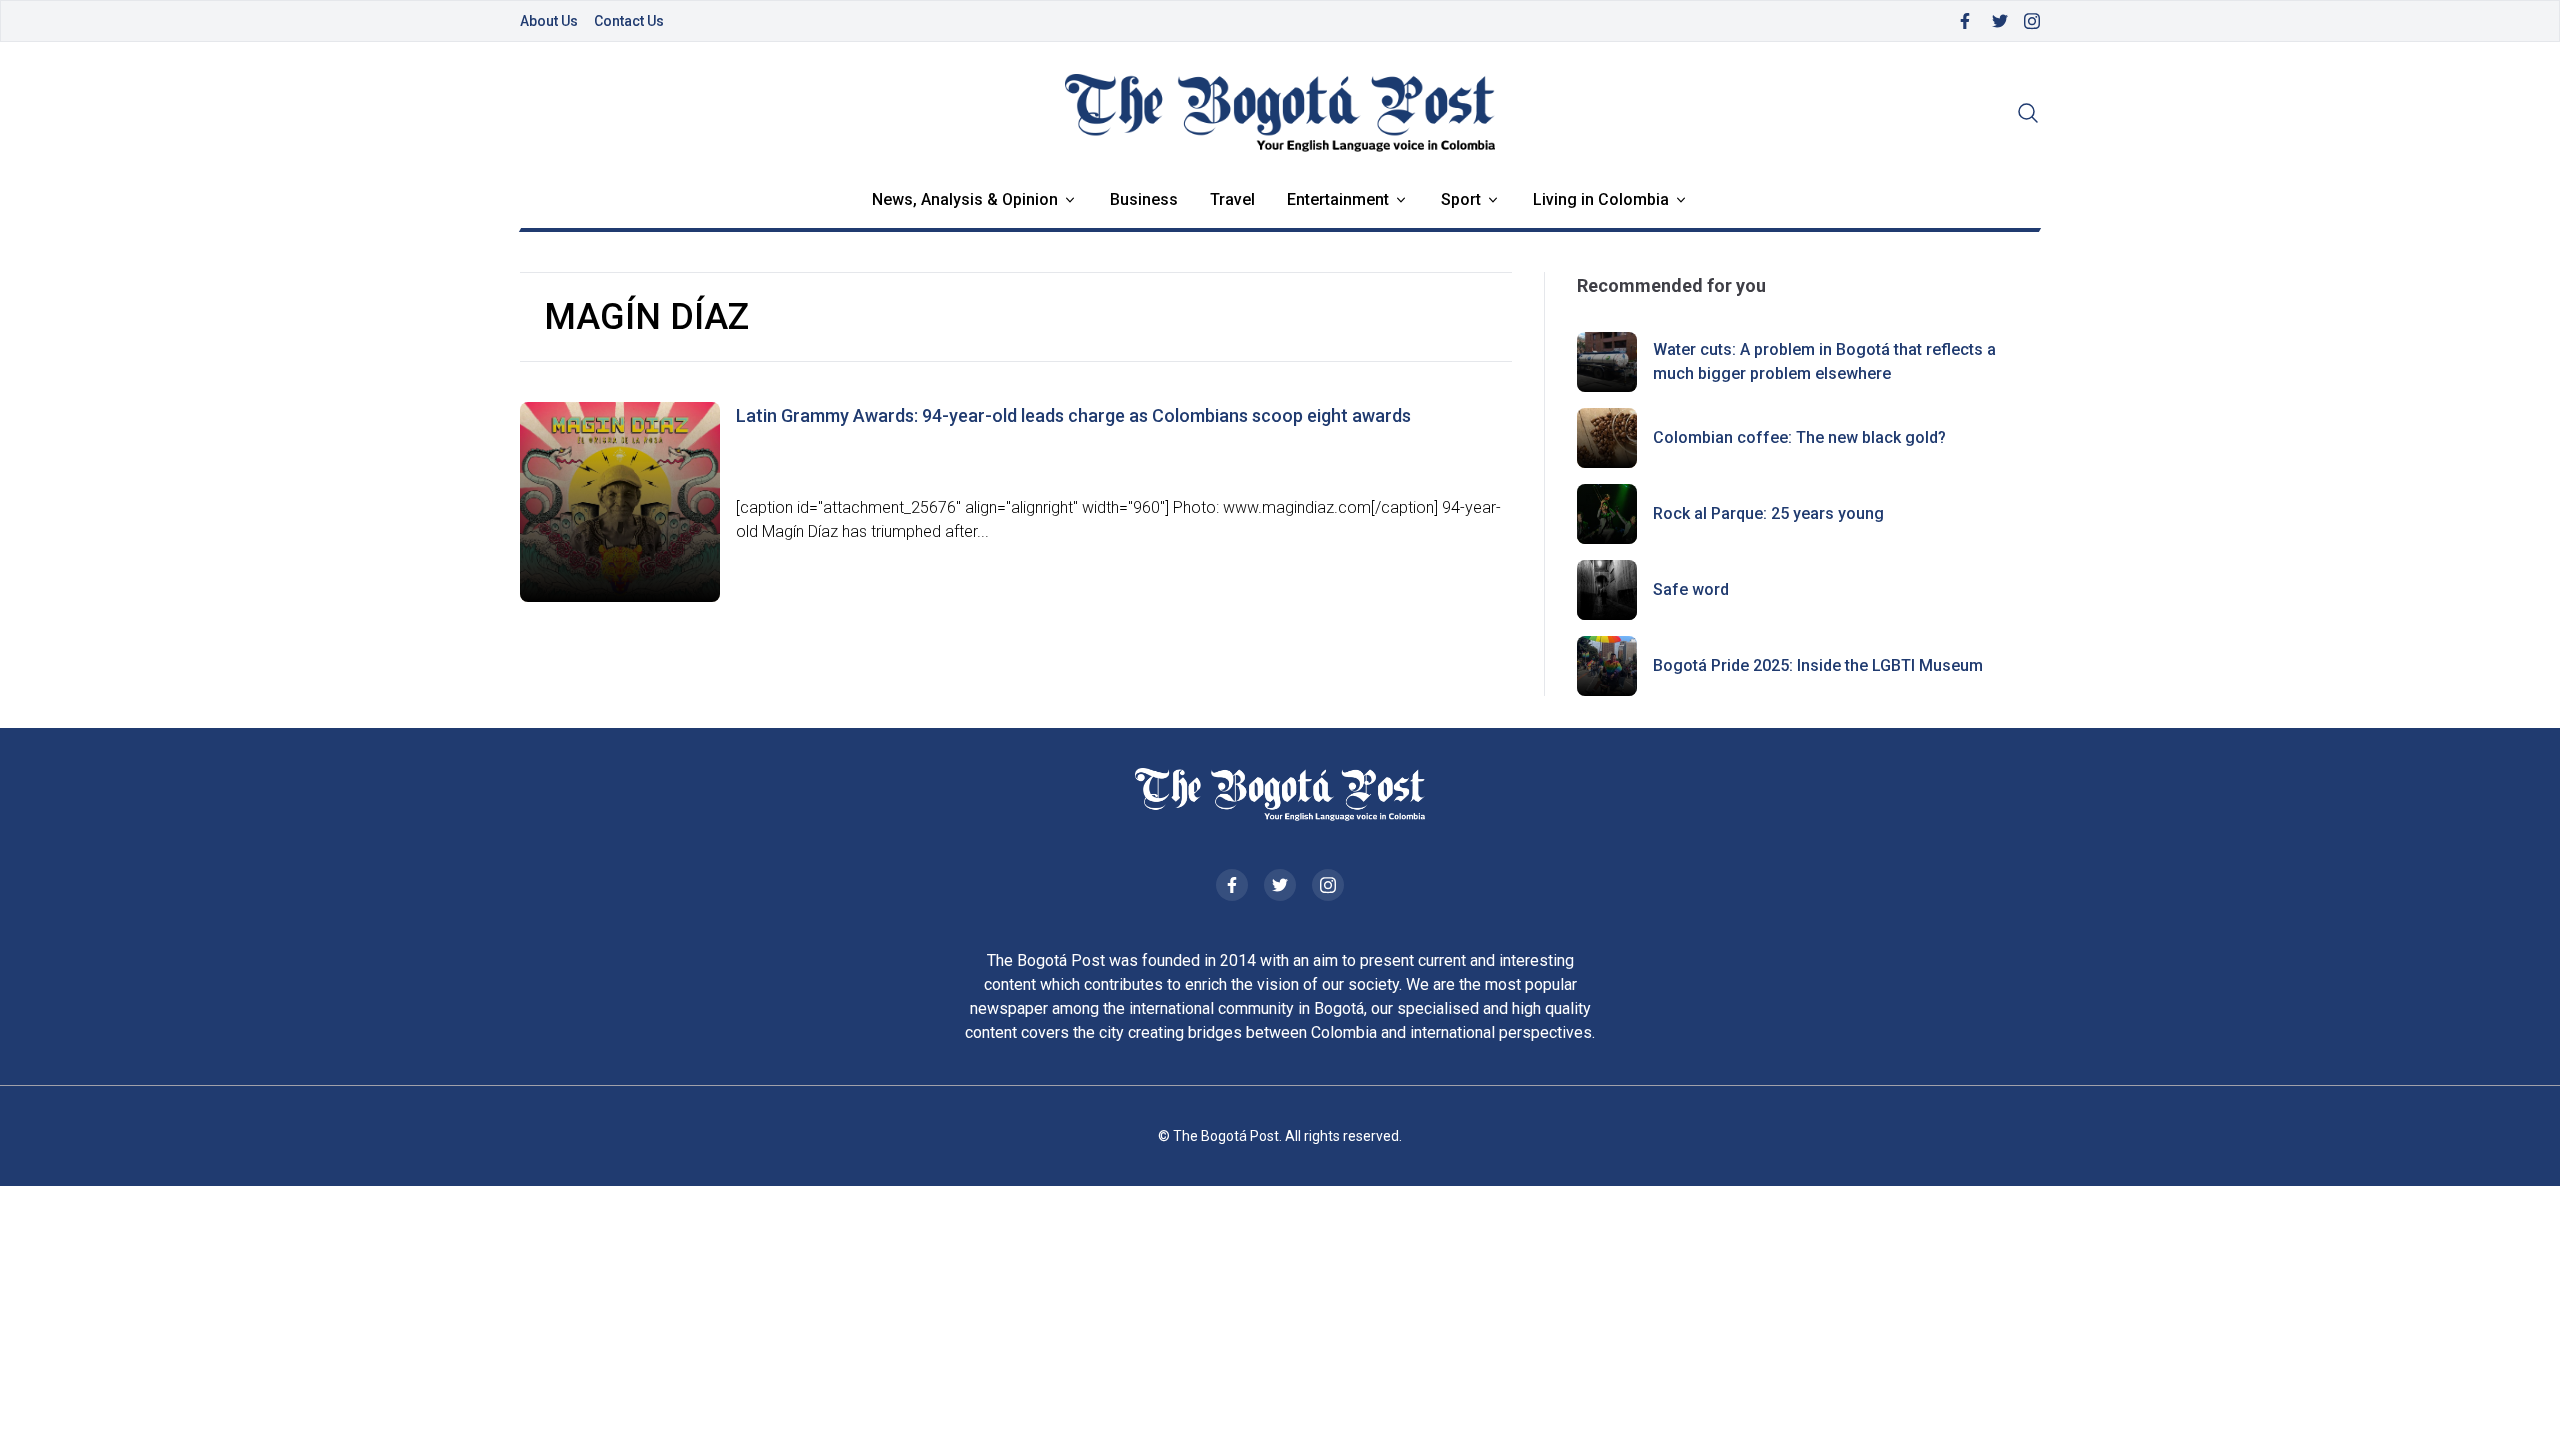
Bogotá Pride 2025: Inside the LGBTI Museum (1818, 665)
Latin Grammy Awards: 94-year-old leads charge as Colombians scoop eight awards (1073, 415)
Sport (1461, 199)
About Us (549, 21)
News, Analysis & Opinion (965, 199)
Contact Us (629, 21)
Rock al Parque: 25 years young (1768, 513)
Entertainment (1338, 199)
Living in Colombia (1601, 199)
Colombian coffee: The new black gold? (1799, 437)
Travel (1232, 199)
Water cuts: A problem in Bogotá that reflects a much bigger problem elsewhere (1824, 361)
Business (1144, 199)
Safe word (1691, 589)
